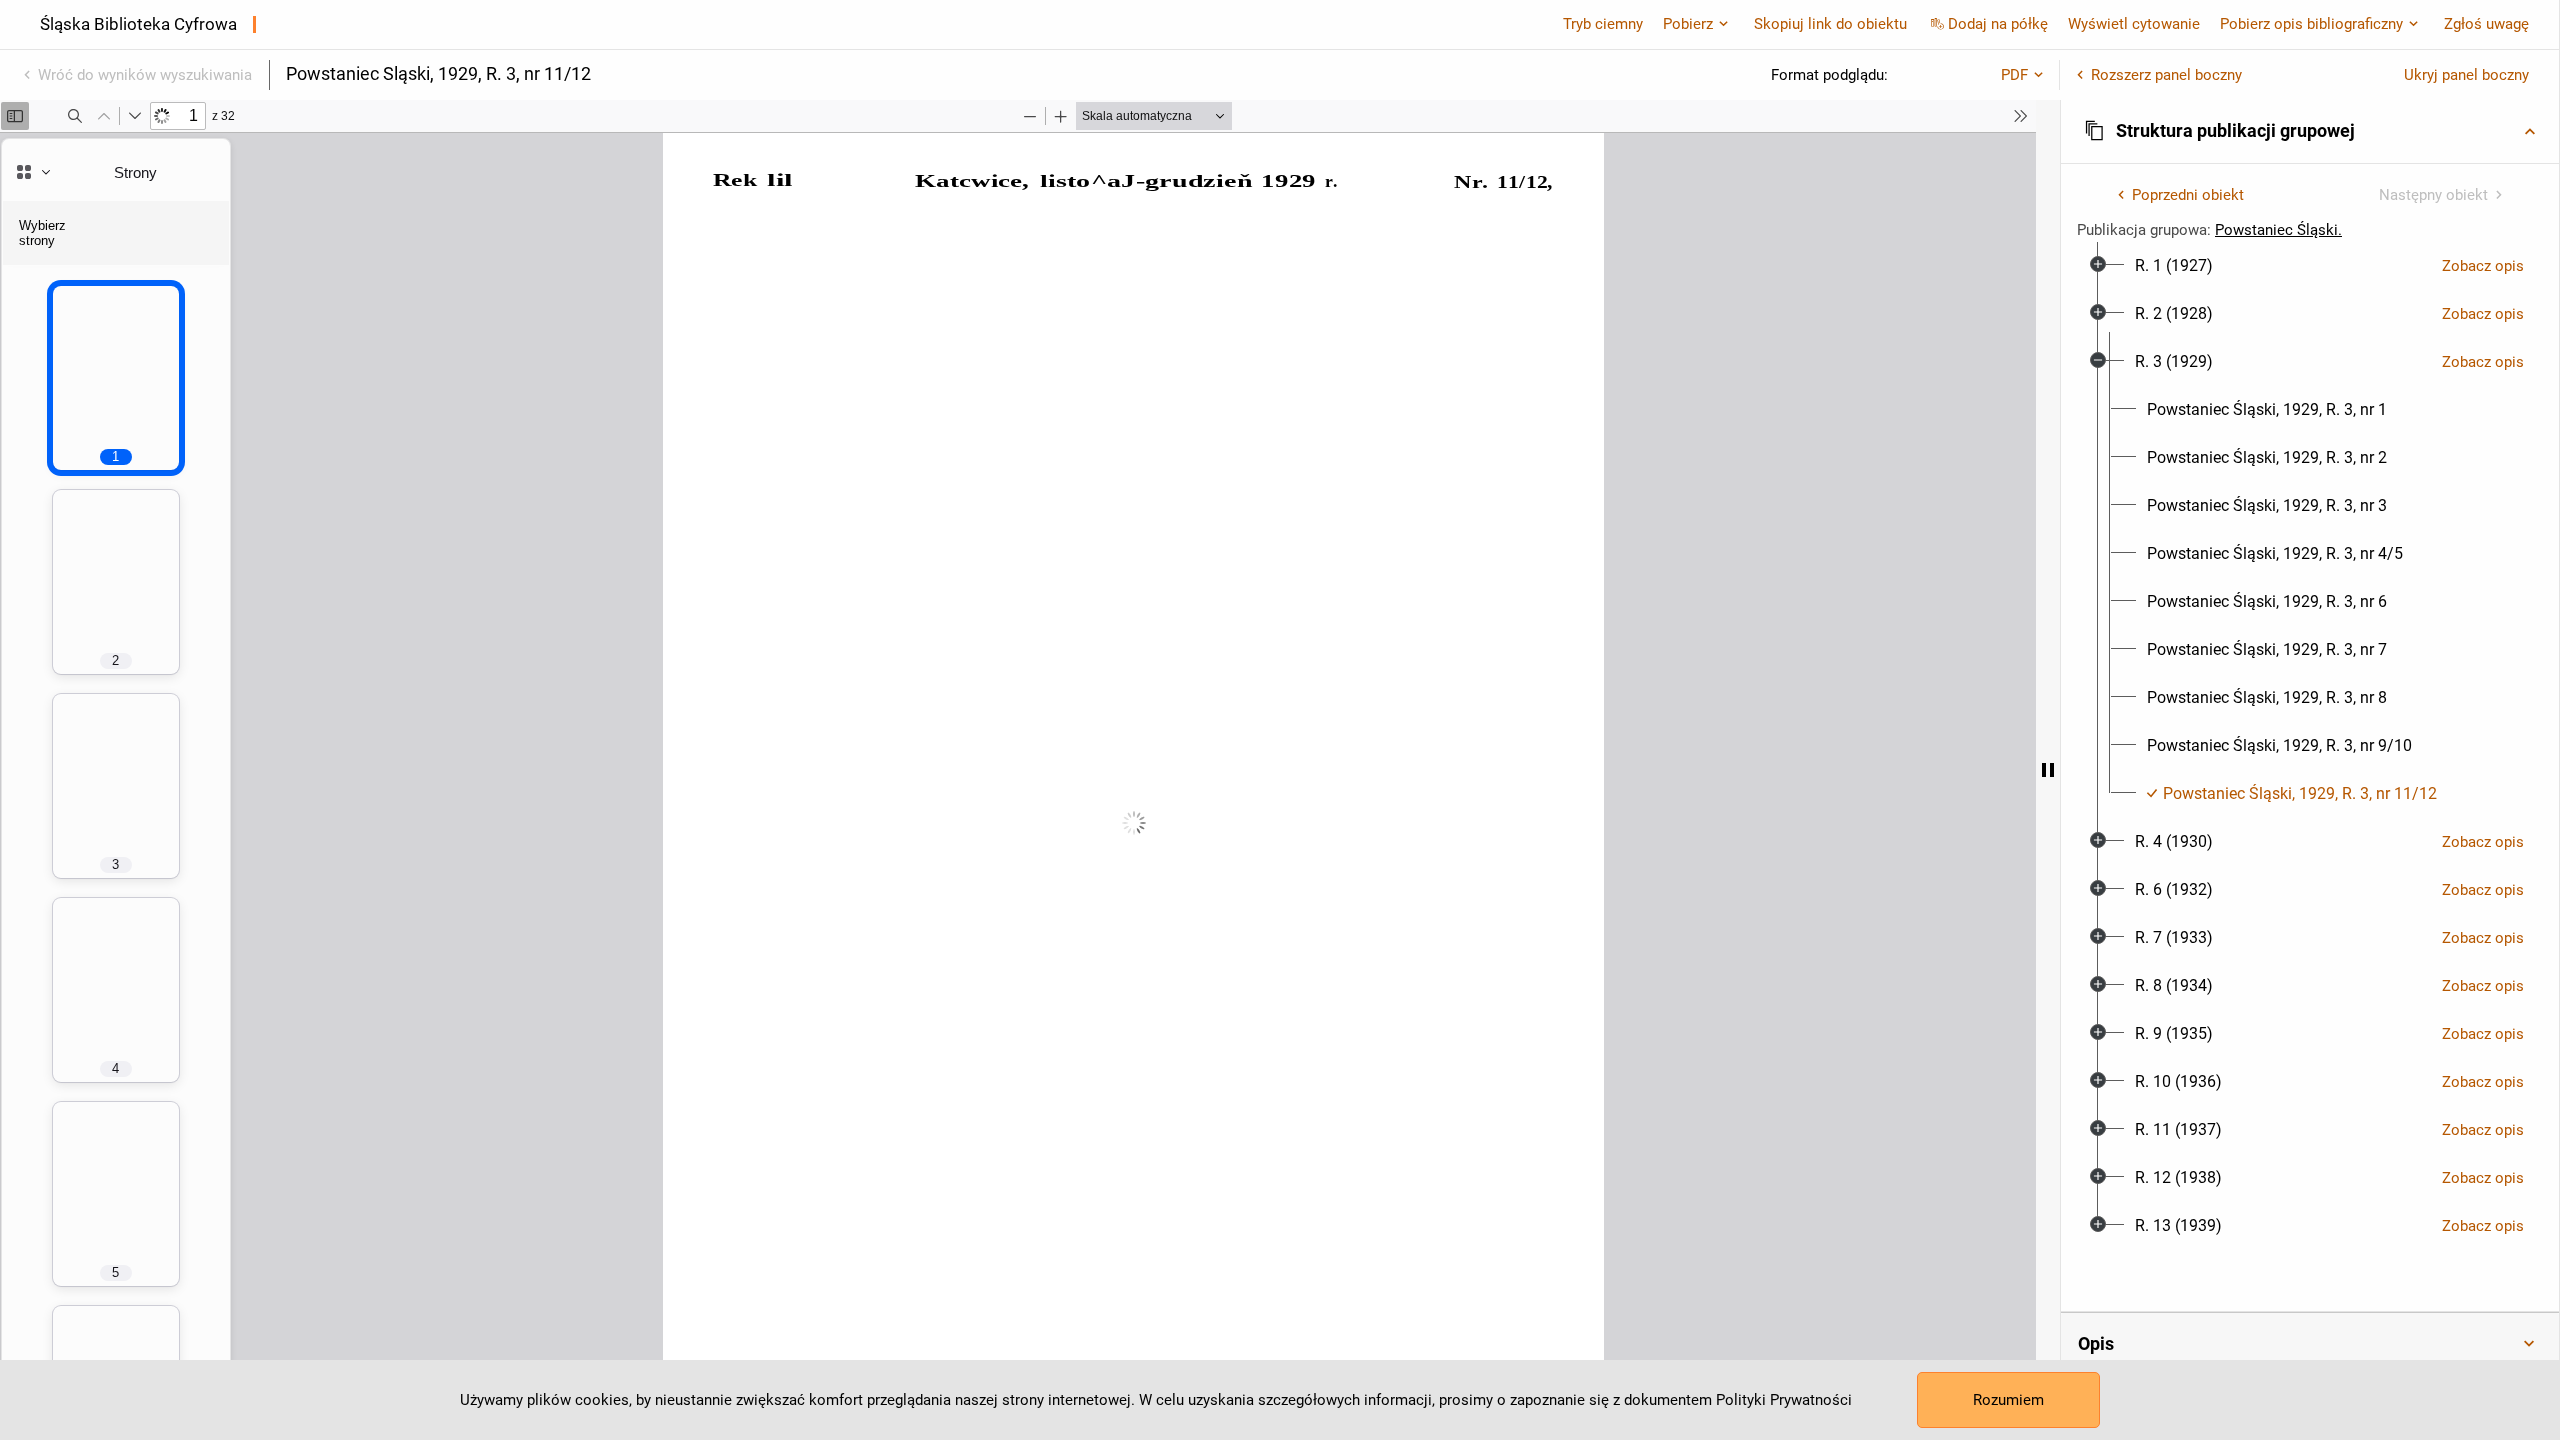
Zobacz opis (2483, 266)
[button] (2310, 131)
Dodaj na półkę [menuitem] (1998, 24)
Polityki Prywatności (1784, 1400)
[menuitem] (2174, 266)
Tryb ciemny (1603, 24)
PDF (2014, 75)
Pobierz (1688, 24)
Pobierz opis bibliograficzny (2311, 24)
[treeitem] (2310, 266)
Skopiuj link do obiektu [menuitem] (1830, 24)
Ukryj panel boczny (2466, 75)
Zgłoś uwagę (2486, 24)
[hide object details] (2048, 770)
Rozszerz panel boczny (2166, 75)
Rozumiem (2008, 1400)
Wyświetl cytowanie (2134, 24)
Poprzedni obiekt (2188, 195)
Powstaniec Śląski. (2278, 230)
